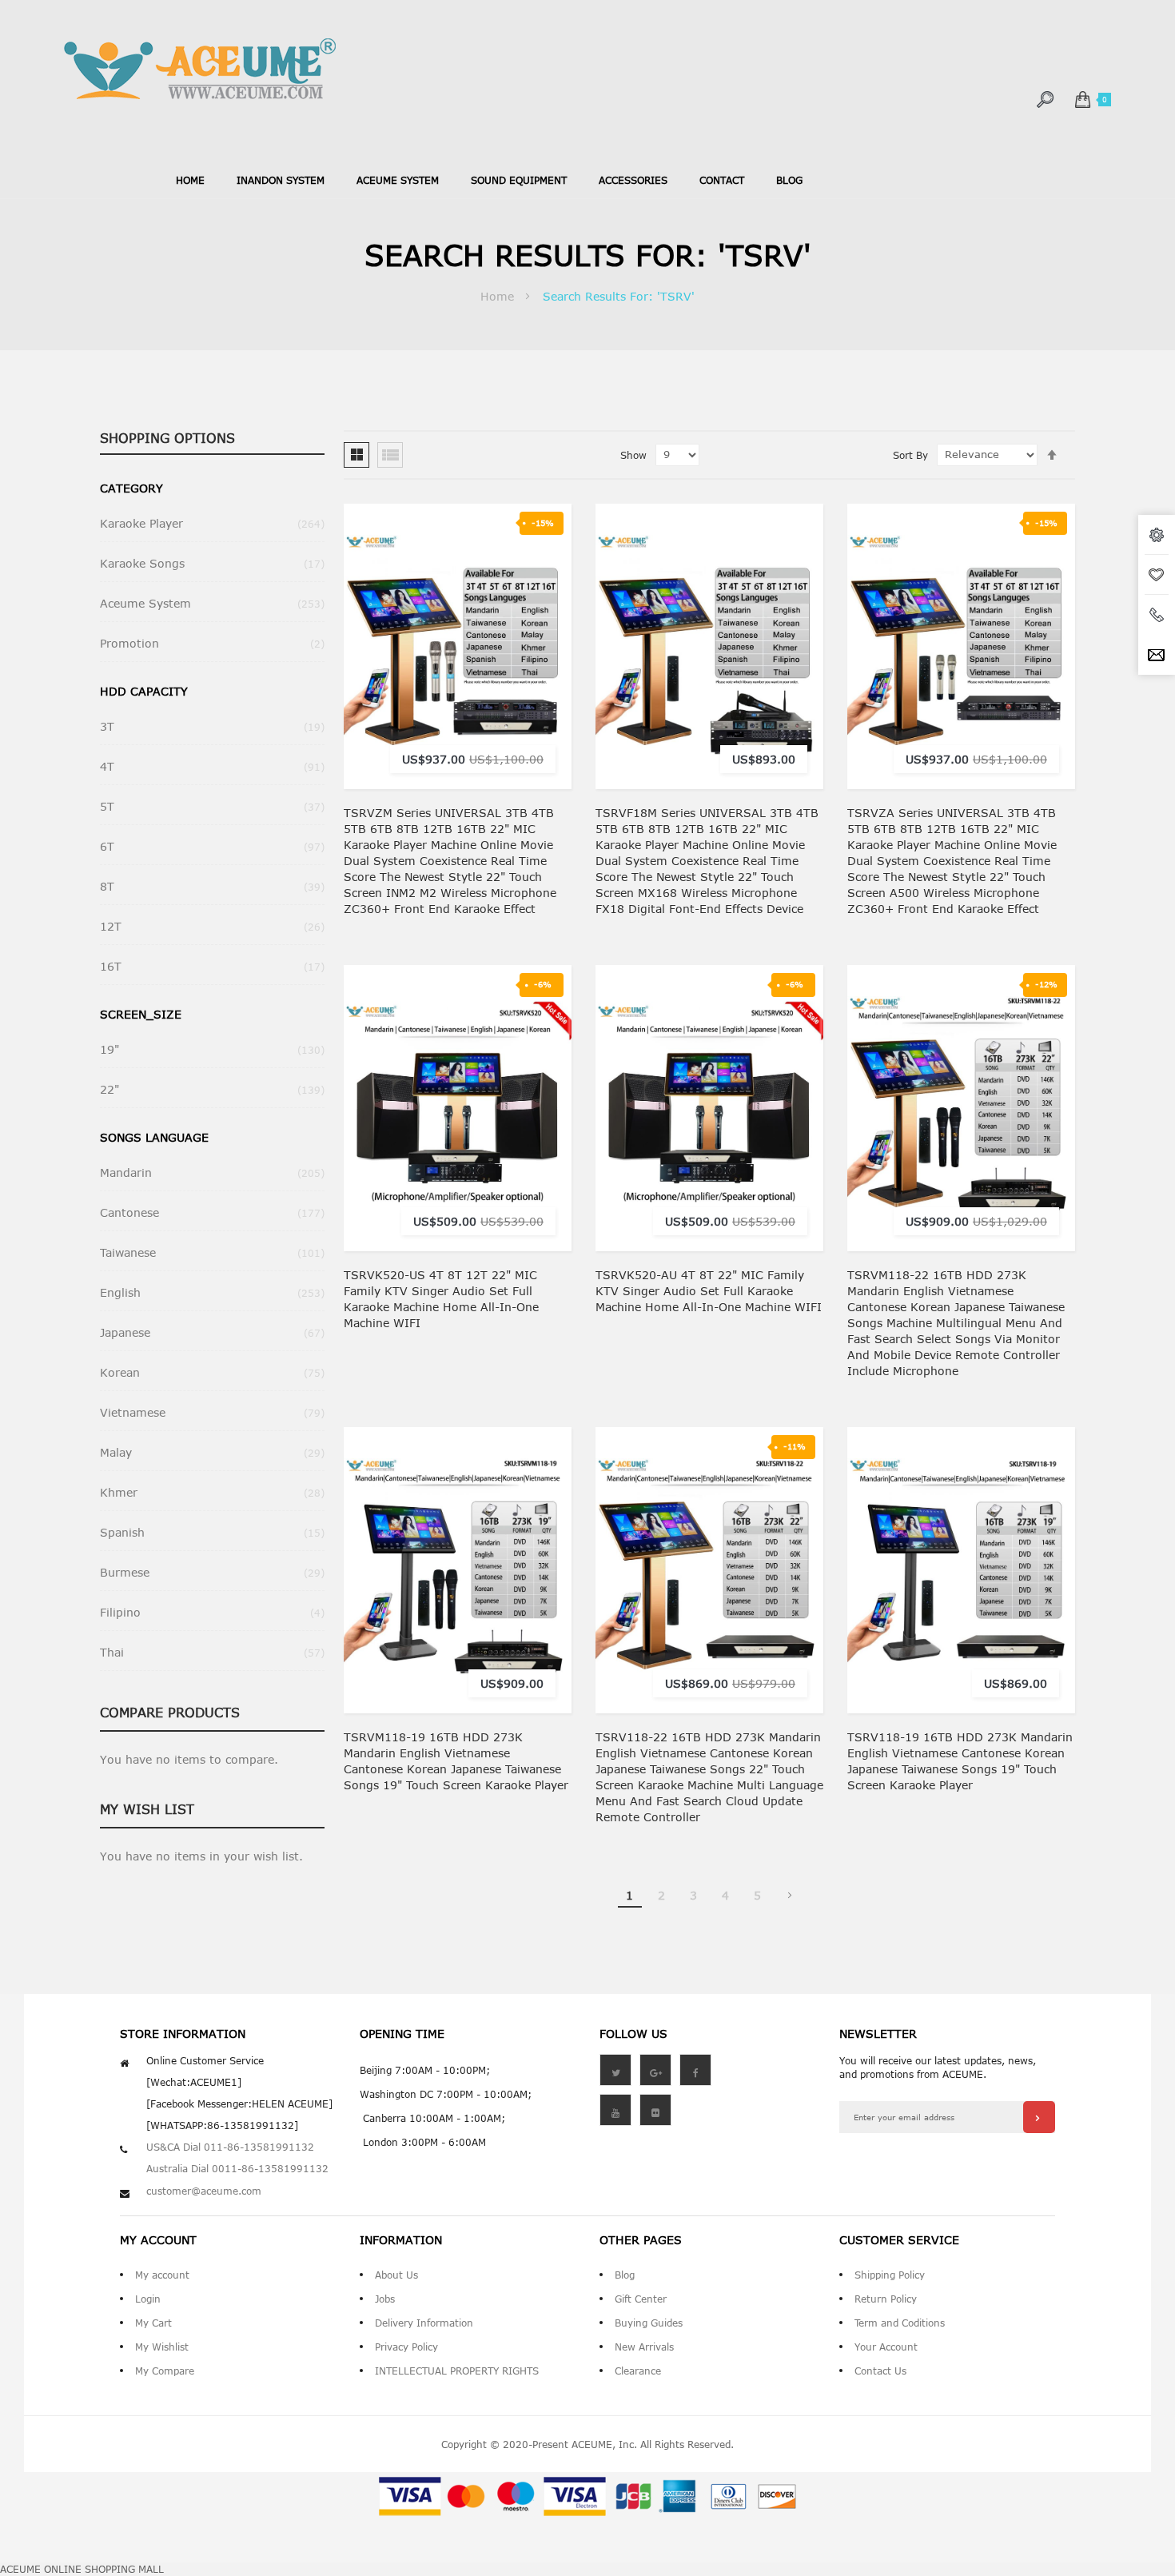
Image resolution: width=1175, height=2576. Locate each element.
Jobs (385, 2299)
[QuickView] (545, 693)
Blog (625, 2275)
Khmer (212, 1492)
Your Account (886, 2347)
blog (789, 180)
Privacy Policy (406, 2347)
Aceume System (212, 603)
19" (212, 1049)
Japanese (212, 1332)
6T (212, 846)
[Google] (655, 2070)
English (212, 1292)
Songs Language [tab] (154, 1137)
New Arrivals (644, 2347)
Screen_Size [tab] (141, 1014)
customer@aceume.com (204, 2191)
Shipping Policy (890, 2275)
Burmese (212, 1572)
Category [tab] (131, 488)
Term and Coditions (900, 2323)
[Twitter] (615, 2070)
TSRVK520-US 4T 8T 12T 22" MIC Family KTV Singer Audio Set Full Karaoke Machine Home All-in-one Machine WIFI (441, 1299)
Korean (212, 1372)
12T (212, 926)
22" (212, 1089)
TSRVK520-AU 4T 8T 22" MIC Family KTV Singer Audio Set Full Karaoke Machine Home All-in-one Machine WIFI (709, 1291)
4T (212, 766)
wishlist (1157, 575)
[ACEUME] (200, 69)
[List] (390, 455)
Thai (212, 1652)
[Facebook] (695, 2070)
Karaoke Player (212, 523)
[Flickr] (655, 2110)
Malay (212, 1452)
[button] (545, 629)
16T (212, 966)
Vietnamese (212, 1412)
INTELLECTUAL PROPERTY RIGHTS (457, 2371)
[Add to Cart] (545, 597)
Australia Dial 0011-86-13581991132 (237, 2168)
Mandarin (212, 1172)
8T (212, 886)
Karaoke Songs (212, 563)
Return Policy (886, 2299)
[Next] (790, 1896)
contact (722, 180)
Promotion (212, 643)
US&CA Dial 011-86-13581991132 (230, 2147)
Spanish (212, 1532)
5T (212, 806)
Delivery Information (424, 2323)
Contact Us (880, 2371)
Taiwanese (212, 1252)
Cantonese (212, 1212)
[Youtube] (615, 2110)
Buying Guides (649, 2323)
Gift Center (641, 2299)
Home (190, 180)
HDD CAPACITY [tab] (144, 691)
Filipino (212, 1612)
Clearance (638, 2371)
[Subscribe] (1039, 2117)
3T (212, 726)
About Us (396, 2275)
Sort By (910, 455)
